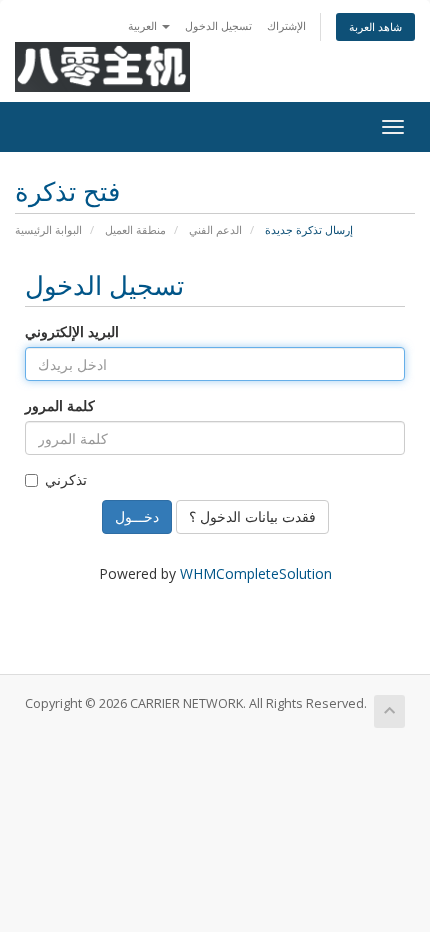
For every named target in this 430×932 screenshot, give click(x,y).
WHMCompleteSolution (256, 573)
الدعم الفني (215, 229)
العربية (144, 25)
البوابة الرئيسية (48, 229)
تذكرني (66, 479)
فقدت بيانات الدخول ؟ (252, 516)
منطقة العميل (135, 229)
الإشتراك (286, 25)
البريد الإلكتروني (72, 331)
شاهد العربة (375, 26)
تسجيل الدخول (218, 25)
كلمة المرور (60, 405)
